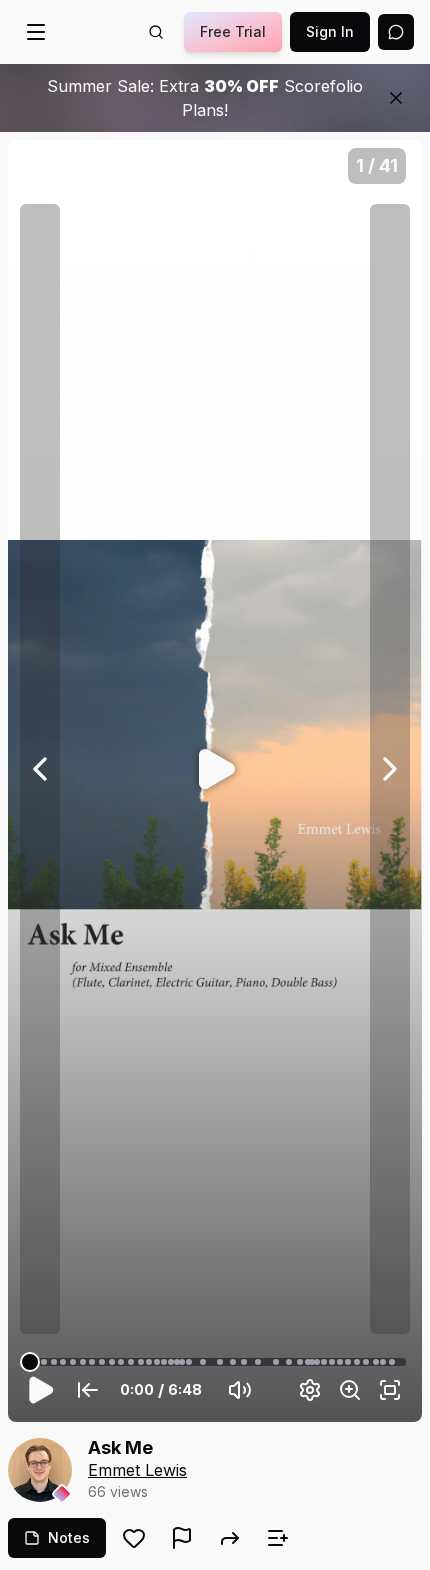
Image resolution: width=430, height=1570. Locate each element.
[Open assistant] (396, 32)
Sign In (330, 31)
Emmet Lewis (137, 1470)
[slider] (30, 1362)
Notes (69, 1537)
